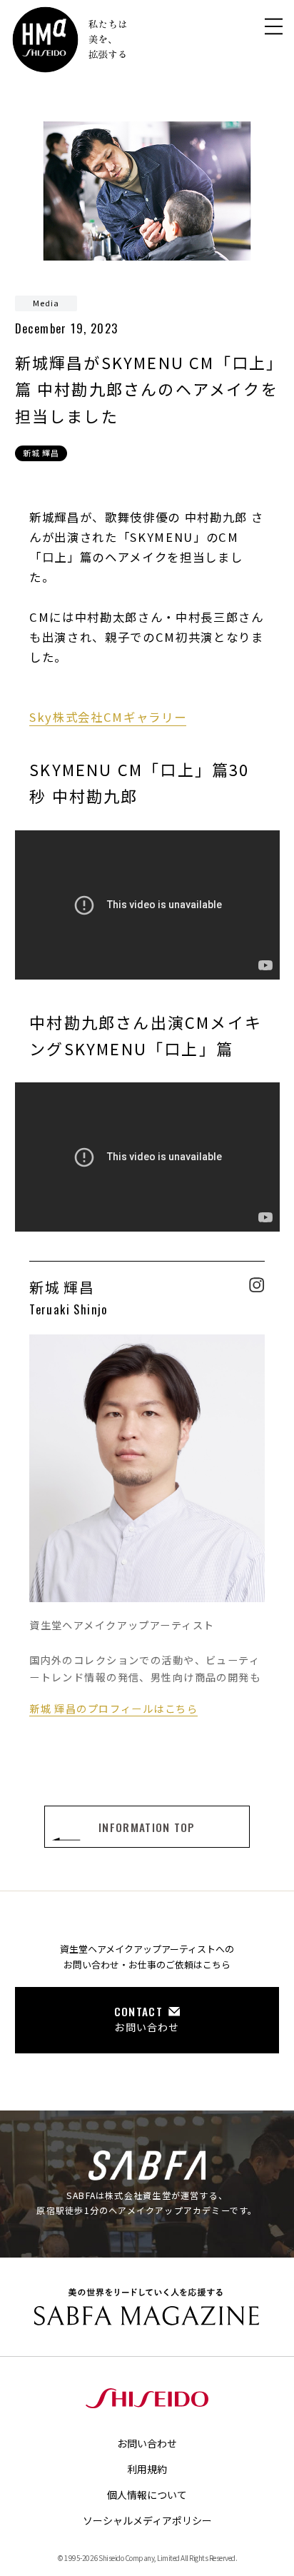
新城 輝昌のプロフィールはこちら (113, 1708)
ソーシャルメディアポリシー (147, 2520)
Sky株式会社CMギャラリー (108, 717)
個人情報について (147, 2495)
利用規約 (147, 2469)
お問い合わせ (147, 2443)
